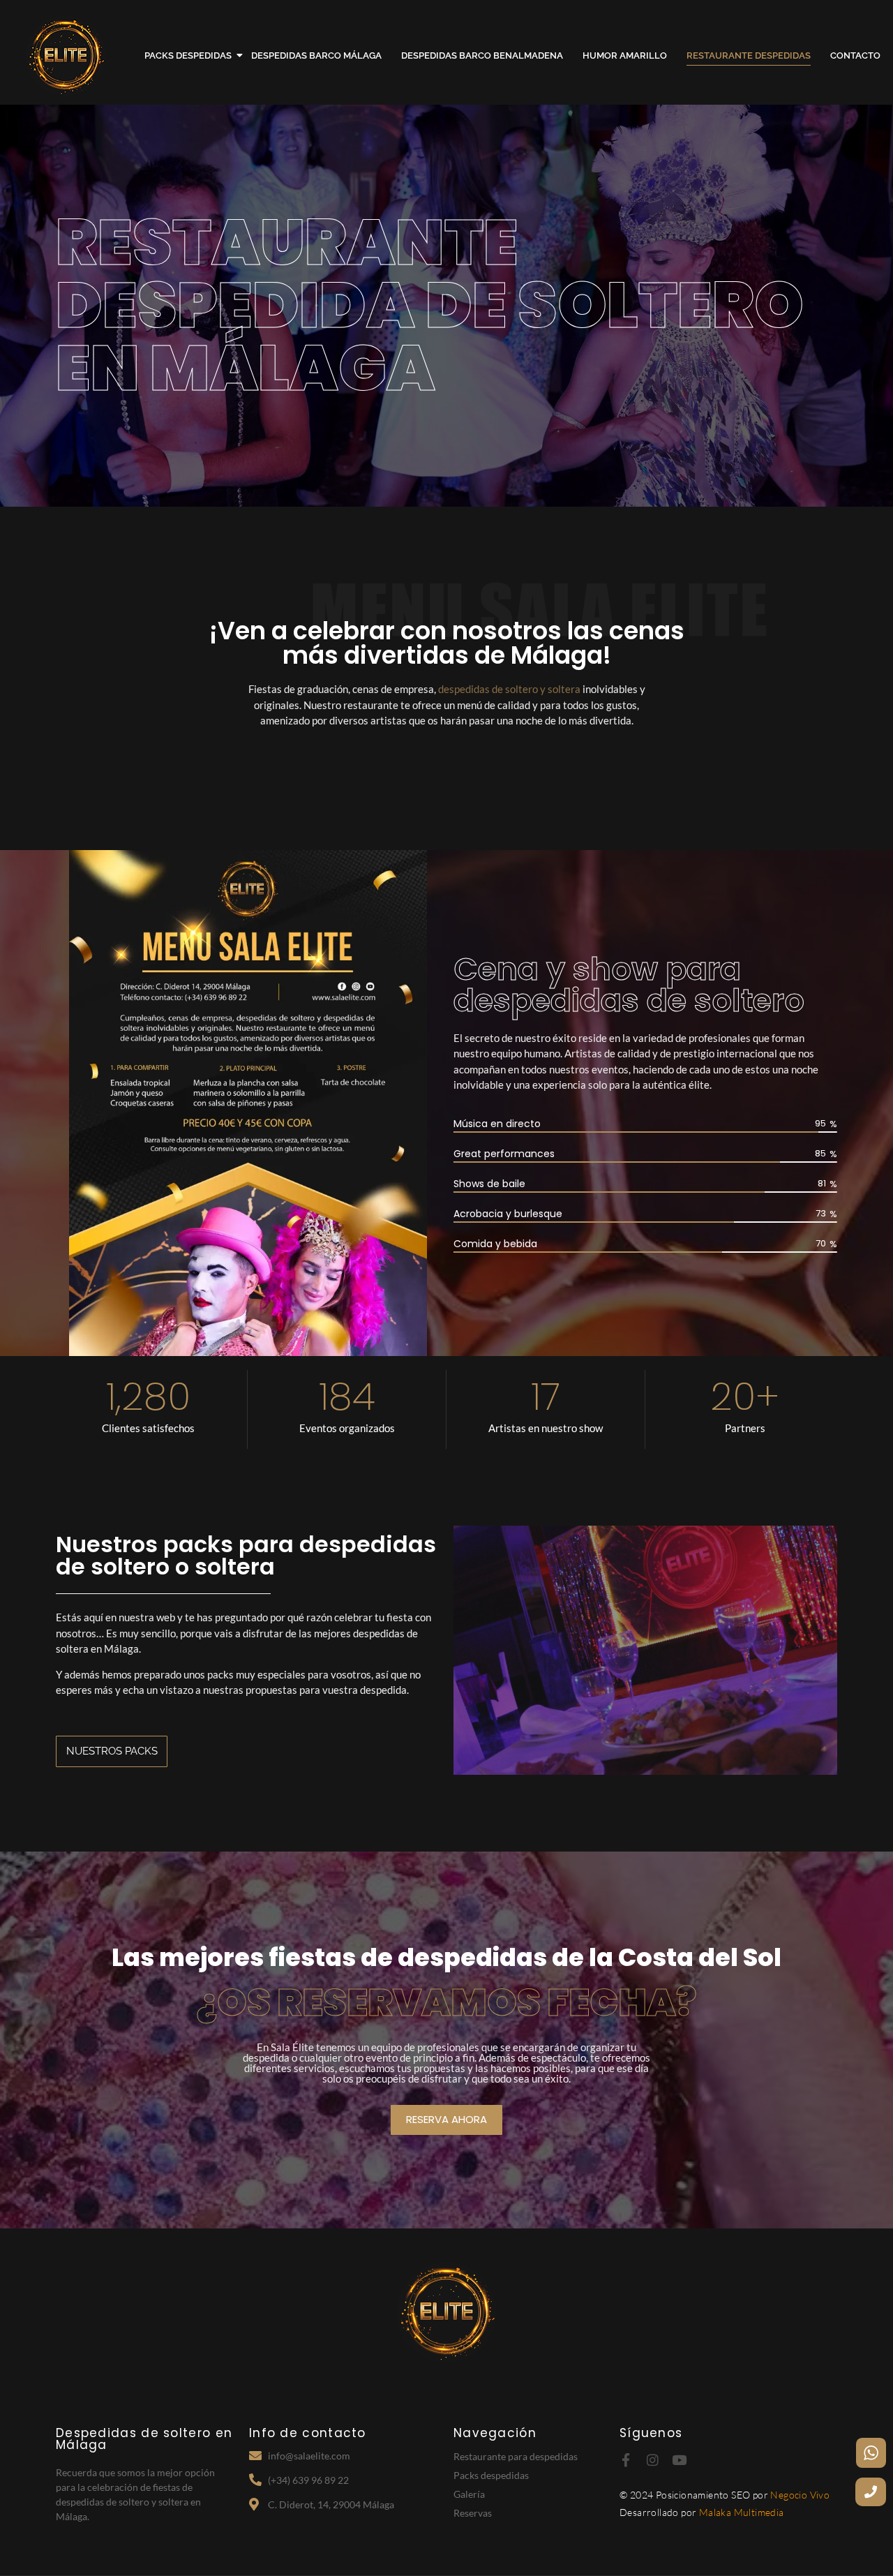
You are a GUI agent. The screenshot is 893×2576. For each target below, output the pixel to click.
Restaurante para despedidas (516, 2456)
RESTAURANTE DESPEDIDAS (749, 55)
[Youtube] (679, 2460)
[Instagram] (653, 2460)
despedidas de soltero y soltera (509, 689)
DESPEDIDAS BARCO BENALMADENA (482, 55)
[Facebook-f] (626, 2460)
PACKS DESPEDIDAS (188, 55)
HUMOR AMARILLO (625, 55)
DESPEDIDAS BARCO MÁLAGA (316, 55)
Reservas (473, 2513)
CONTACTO (855, 55)
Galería (469, 2494)
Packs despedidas (491, 2475)
